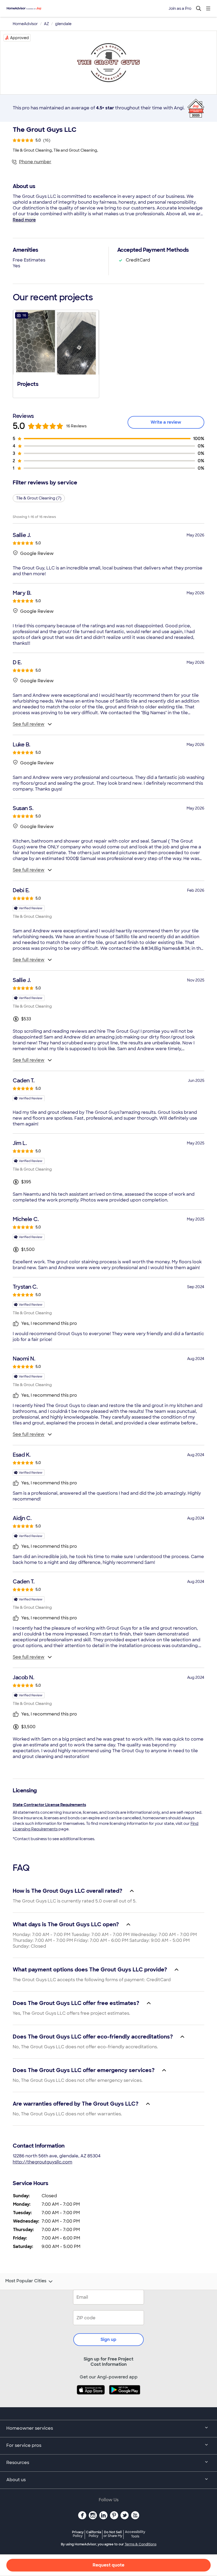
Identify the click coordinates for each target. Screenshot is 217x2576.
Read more (24, 220)
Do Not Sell (113, 2534)
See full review (29, 724)
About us (16, 2480)
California (94, 2534)
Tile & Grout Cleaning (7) (39, 498)
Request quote (108, 2565)
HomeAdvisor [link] (25, 24)
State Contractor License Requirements (49, 1805)
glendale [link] (63, 24)
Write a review (166, 422)
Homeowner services (30, 2428)
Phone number (35, 162)
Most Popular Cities (26, 2281)
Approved (19, 38)
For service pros (24, 2445)
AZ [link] (46, 24)
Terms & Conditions (141, 2544)
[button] (56, 353)
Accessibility (135, 2534)
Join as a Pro (180, 8)
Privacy (78, 2534)
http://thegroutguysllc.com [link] (42, 2162)
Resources (18, 2463)
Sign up (108, 2339)
